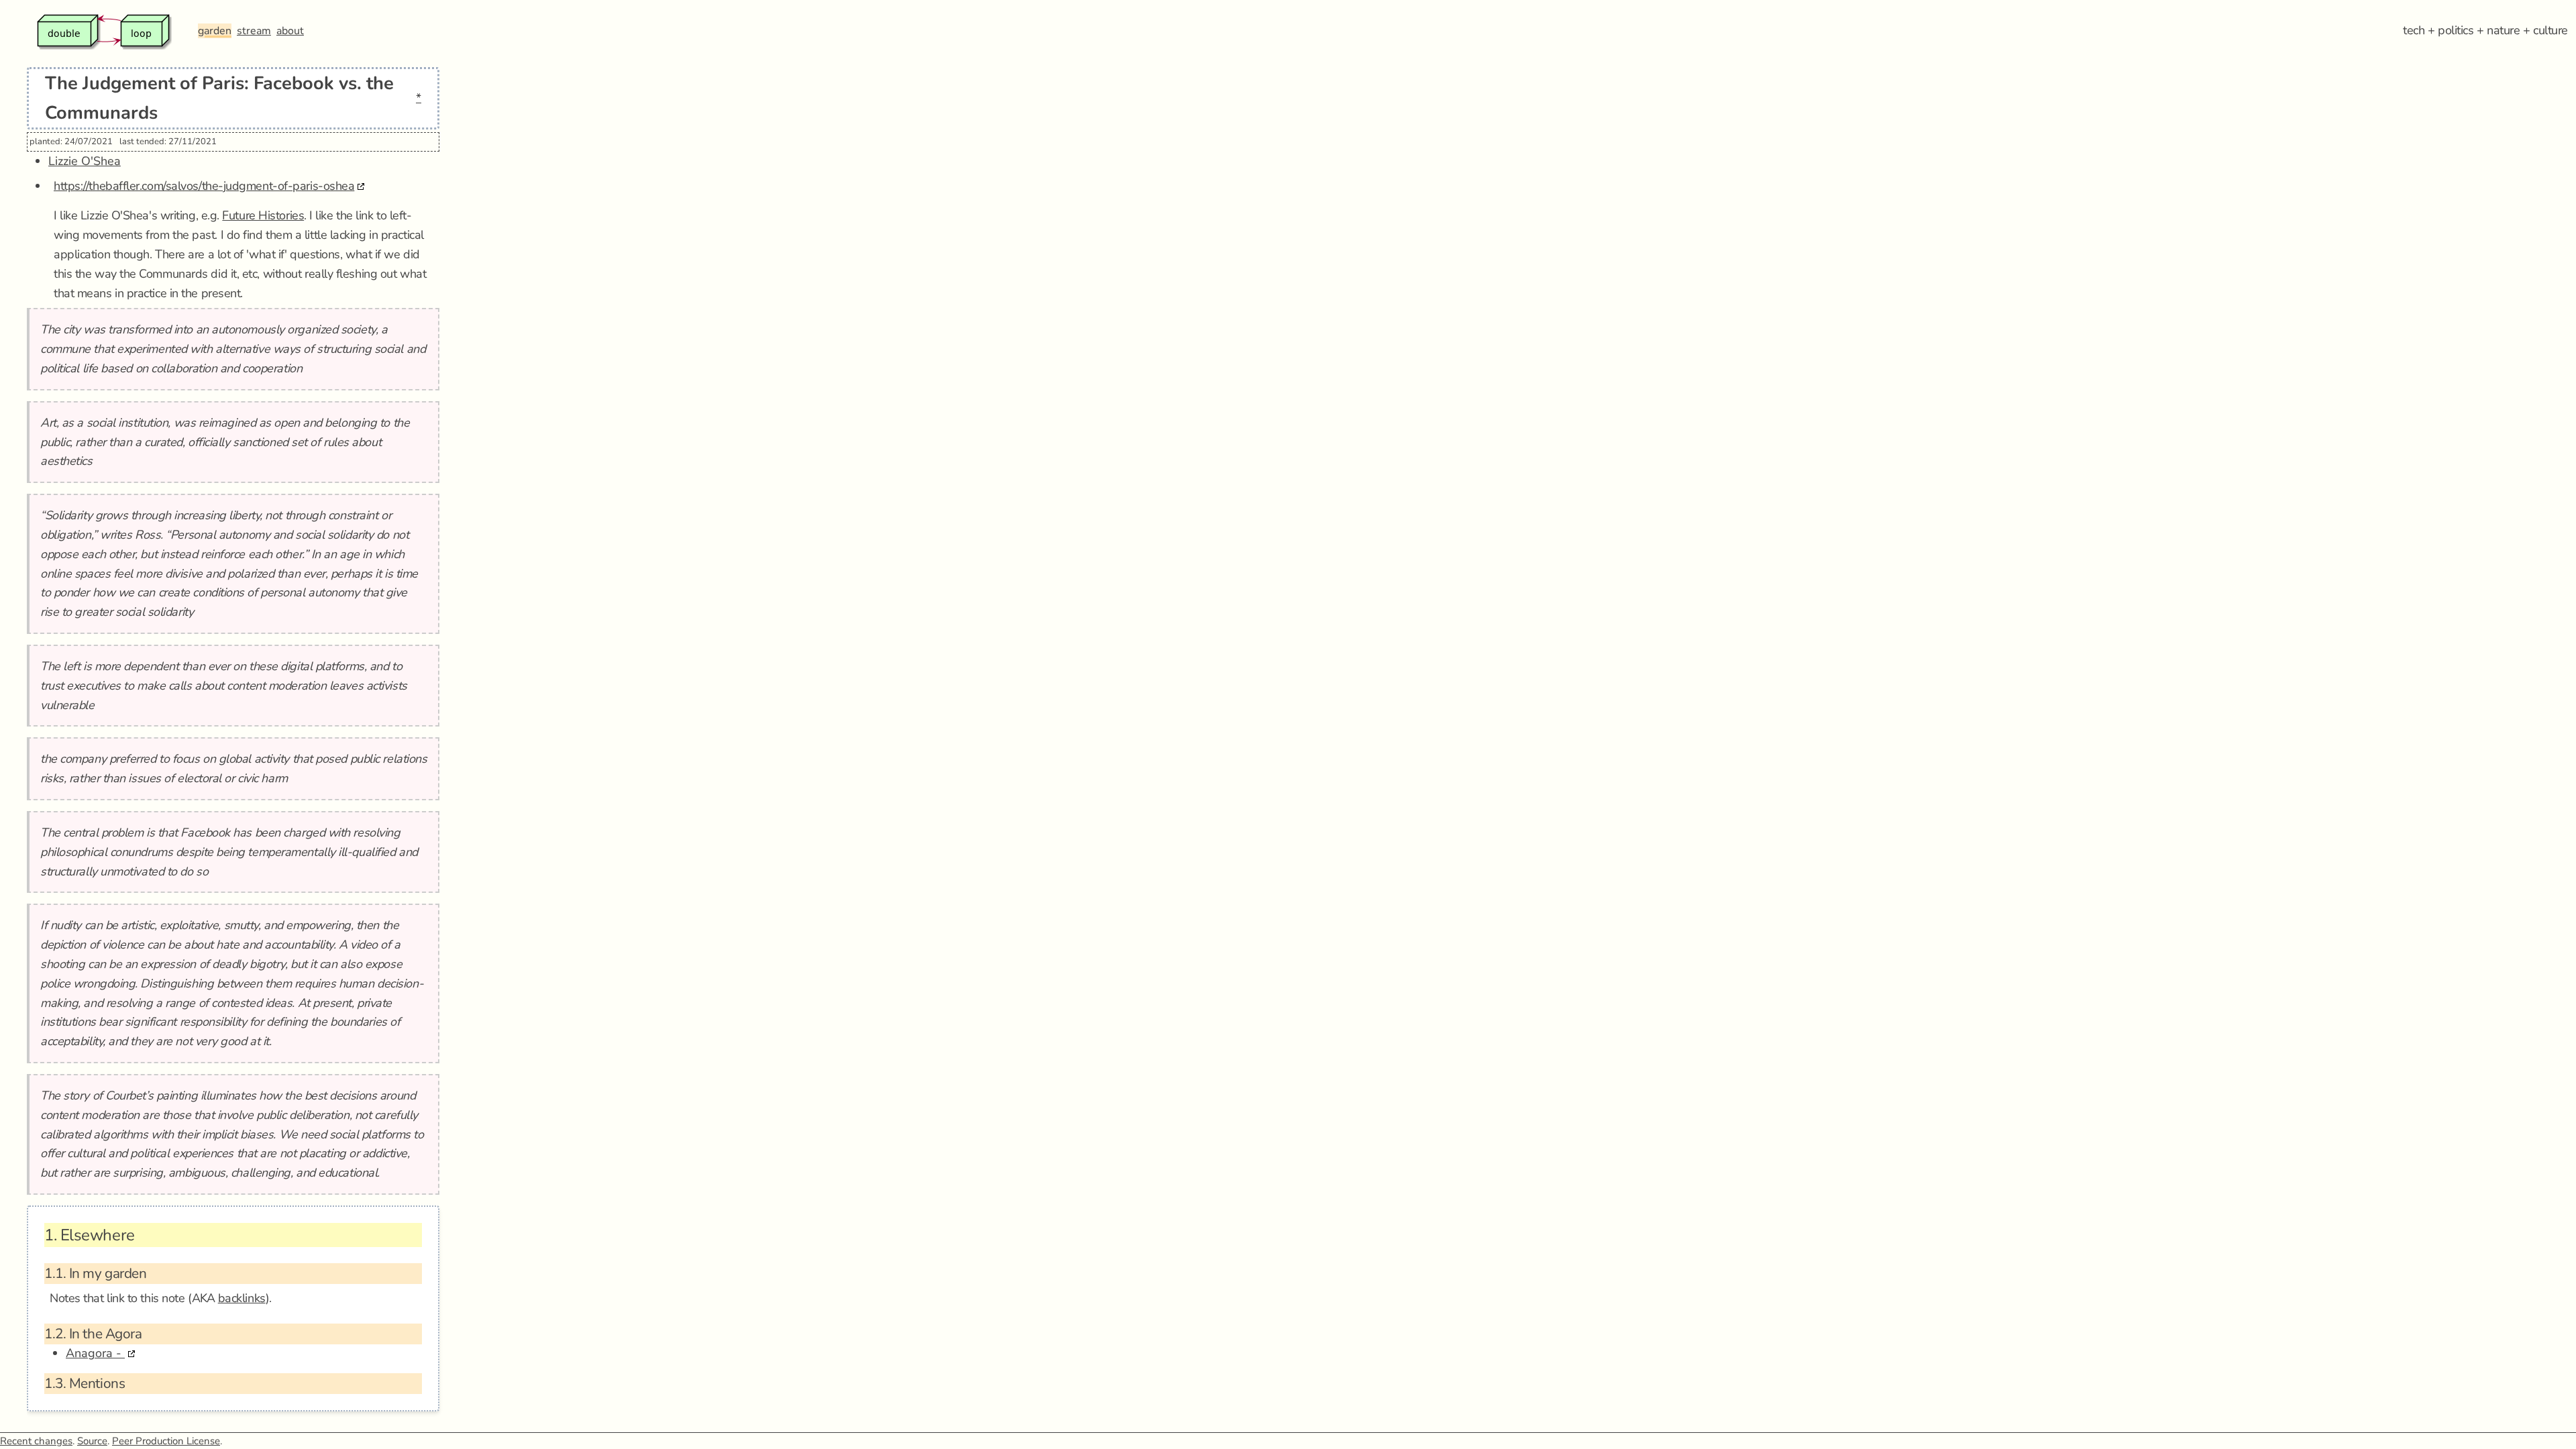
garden (215, 31)
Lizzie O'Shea (85, 161)
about (290, 31)
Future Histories (263, 215)
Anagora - (95, 1353)
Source (92, 1441)
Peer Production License (166, 1441)
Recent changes (36, 1441)
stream (254, 31)
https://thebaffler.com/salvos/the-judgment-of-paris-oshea (204, 186)
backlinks (242, 1298)
